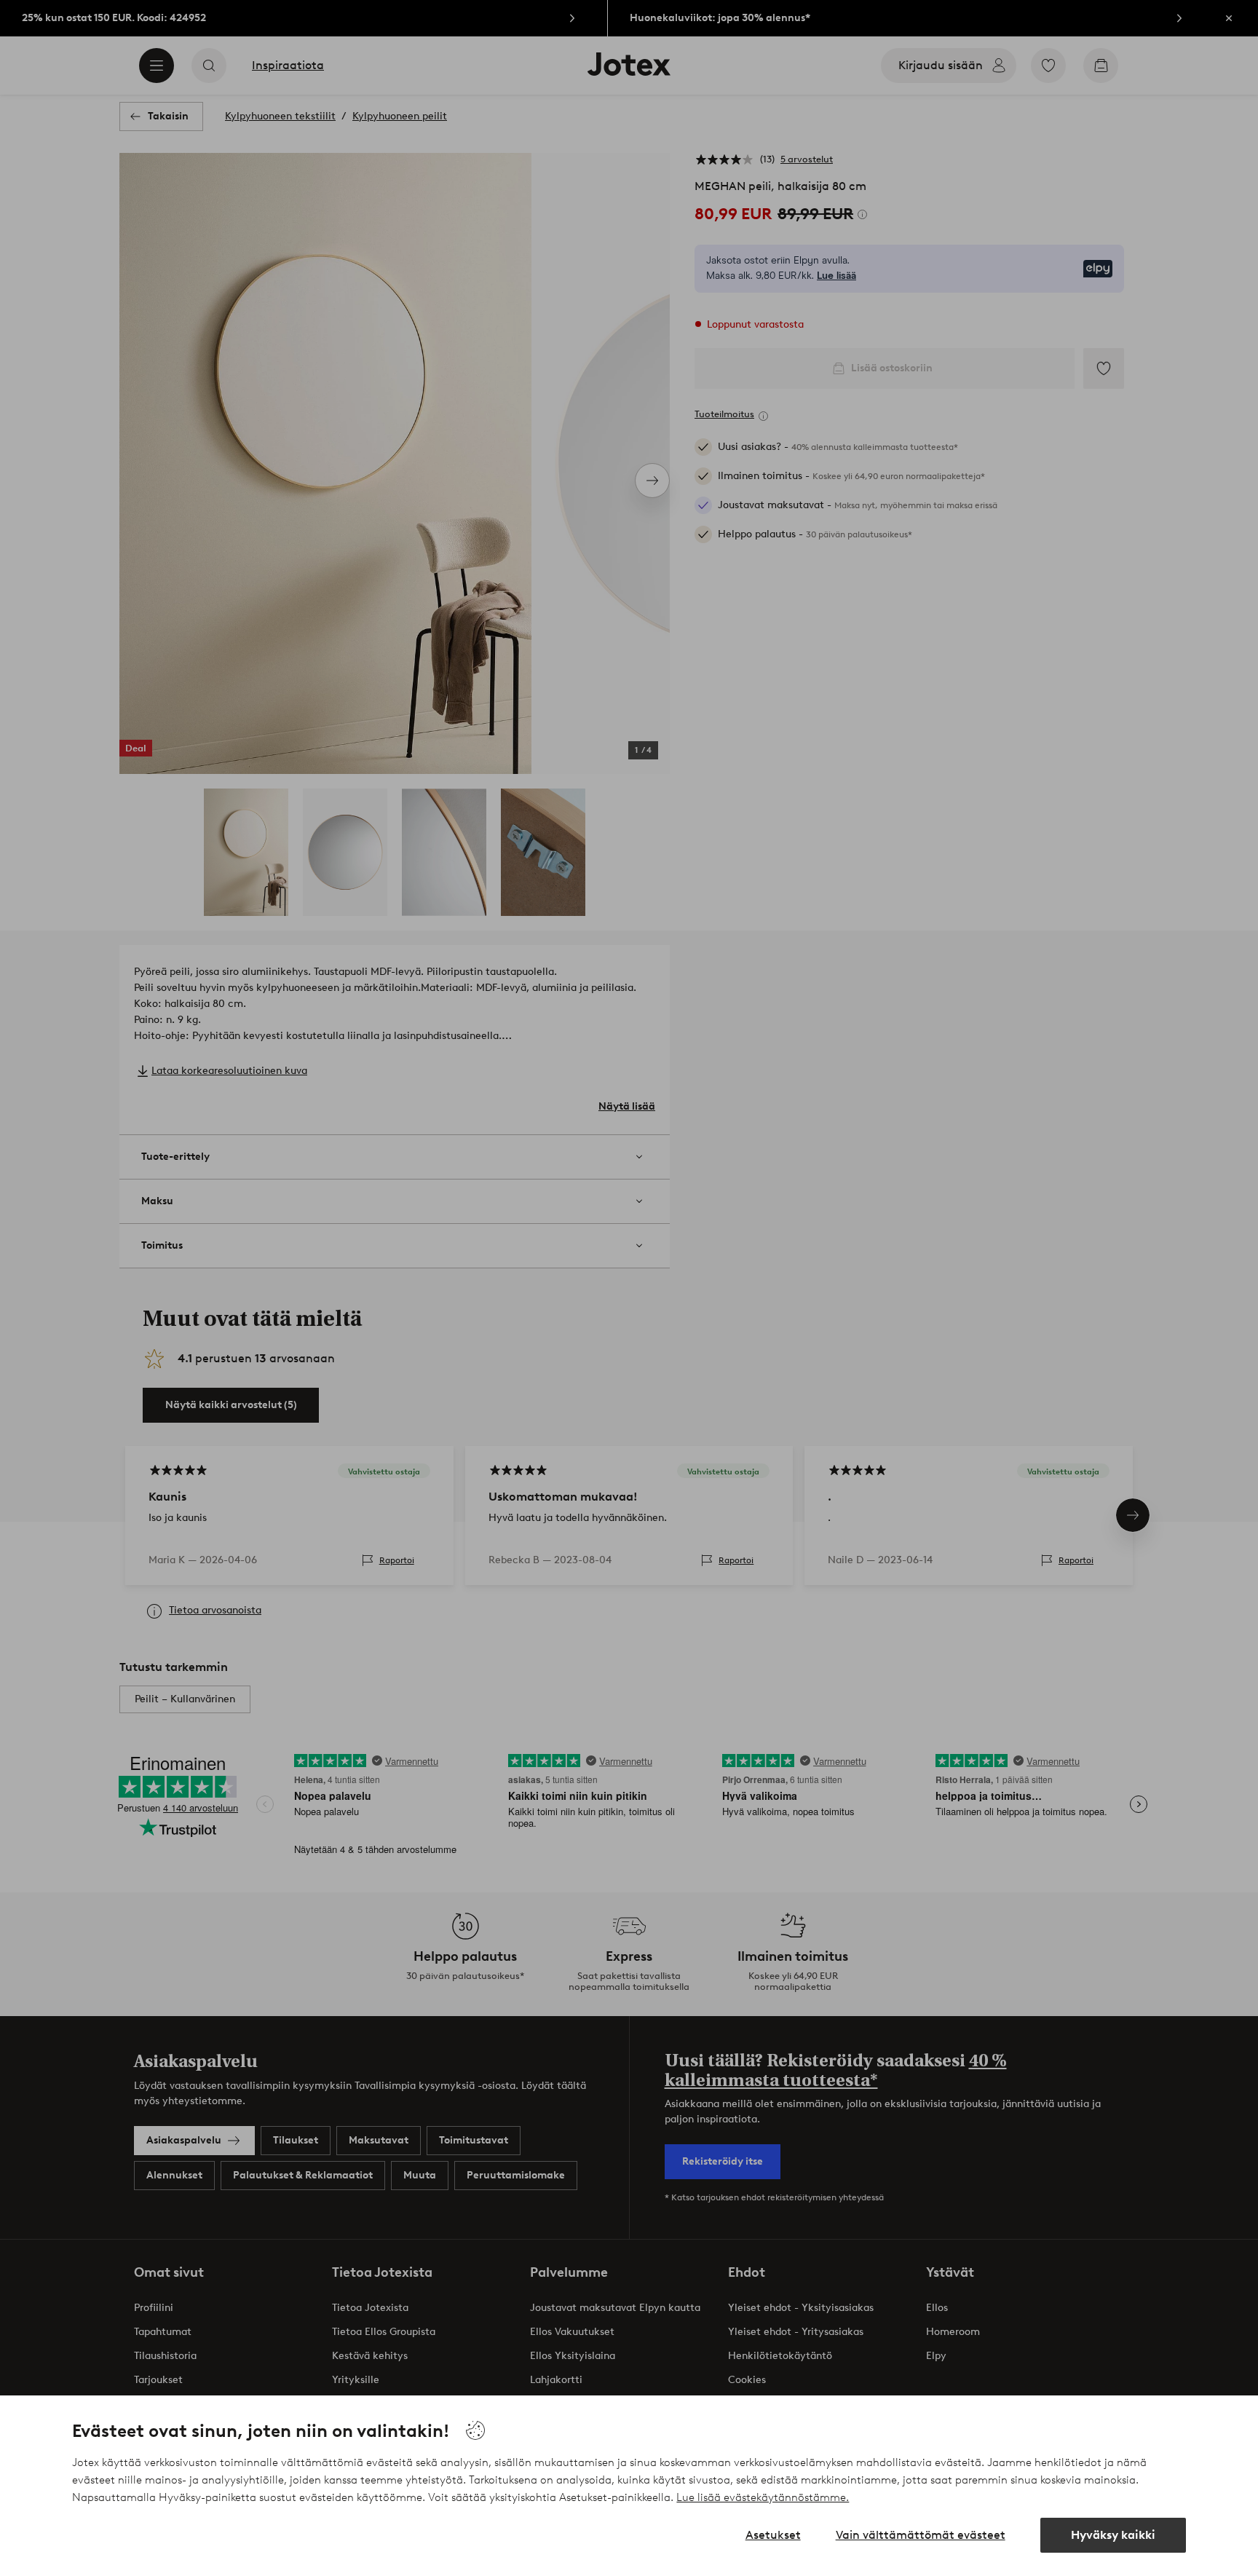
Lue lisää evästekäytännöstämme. (763, 2497)
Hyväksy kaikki (1113, 2535)
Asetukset (773, 2535)
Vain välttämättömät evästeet (921, 2535)
